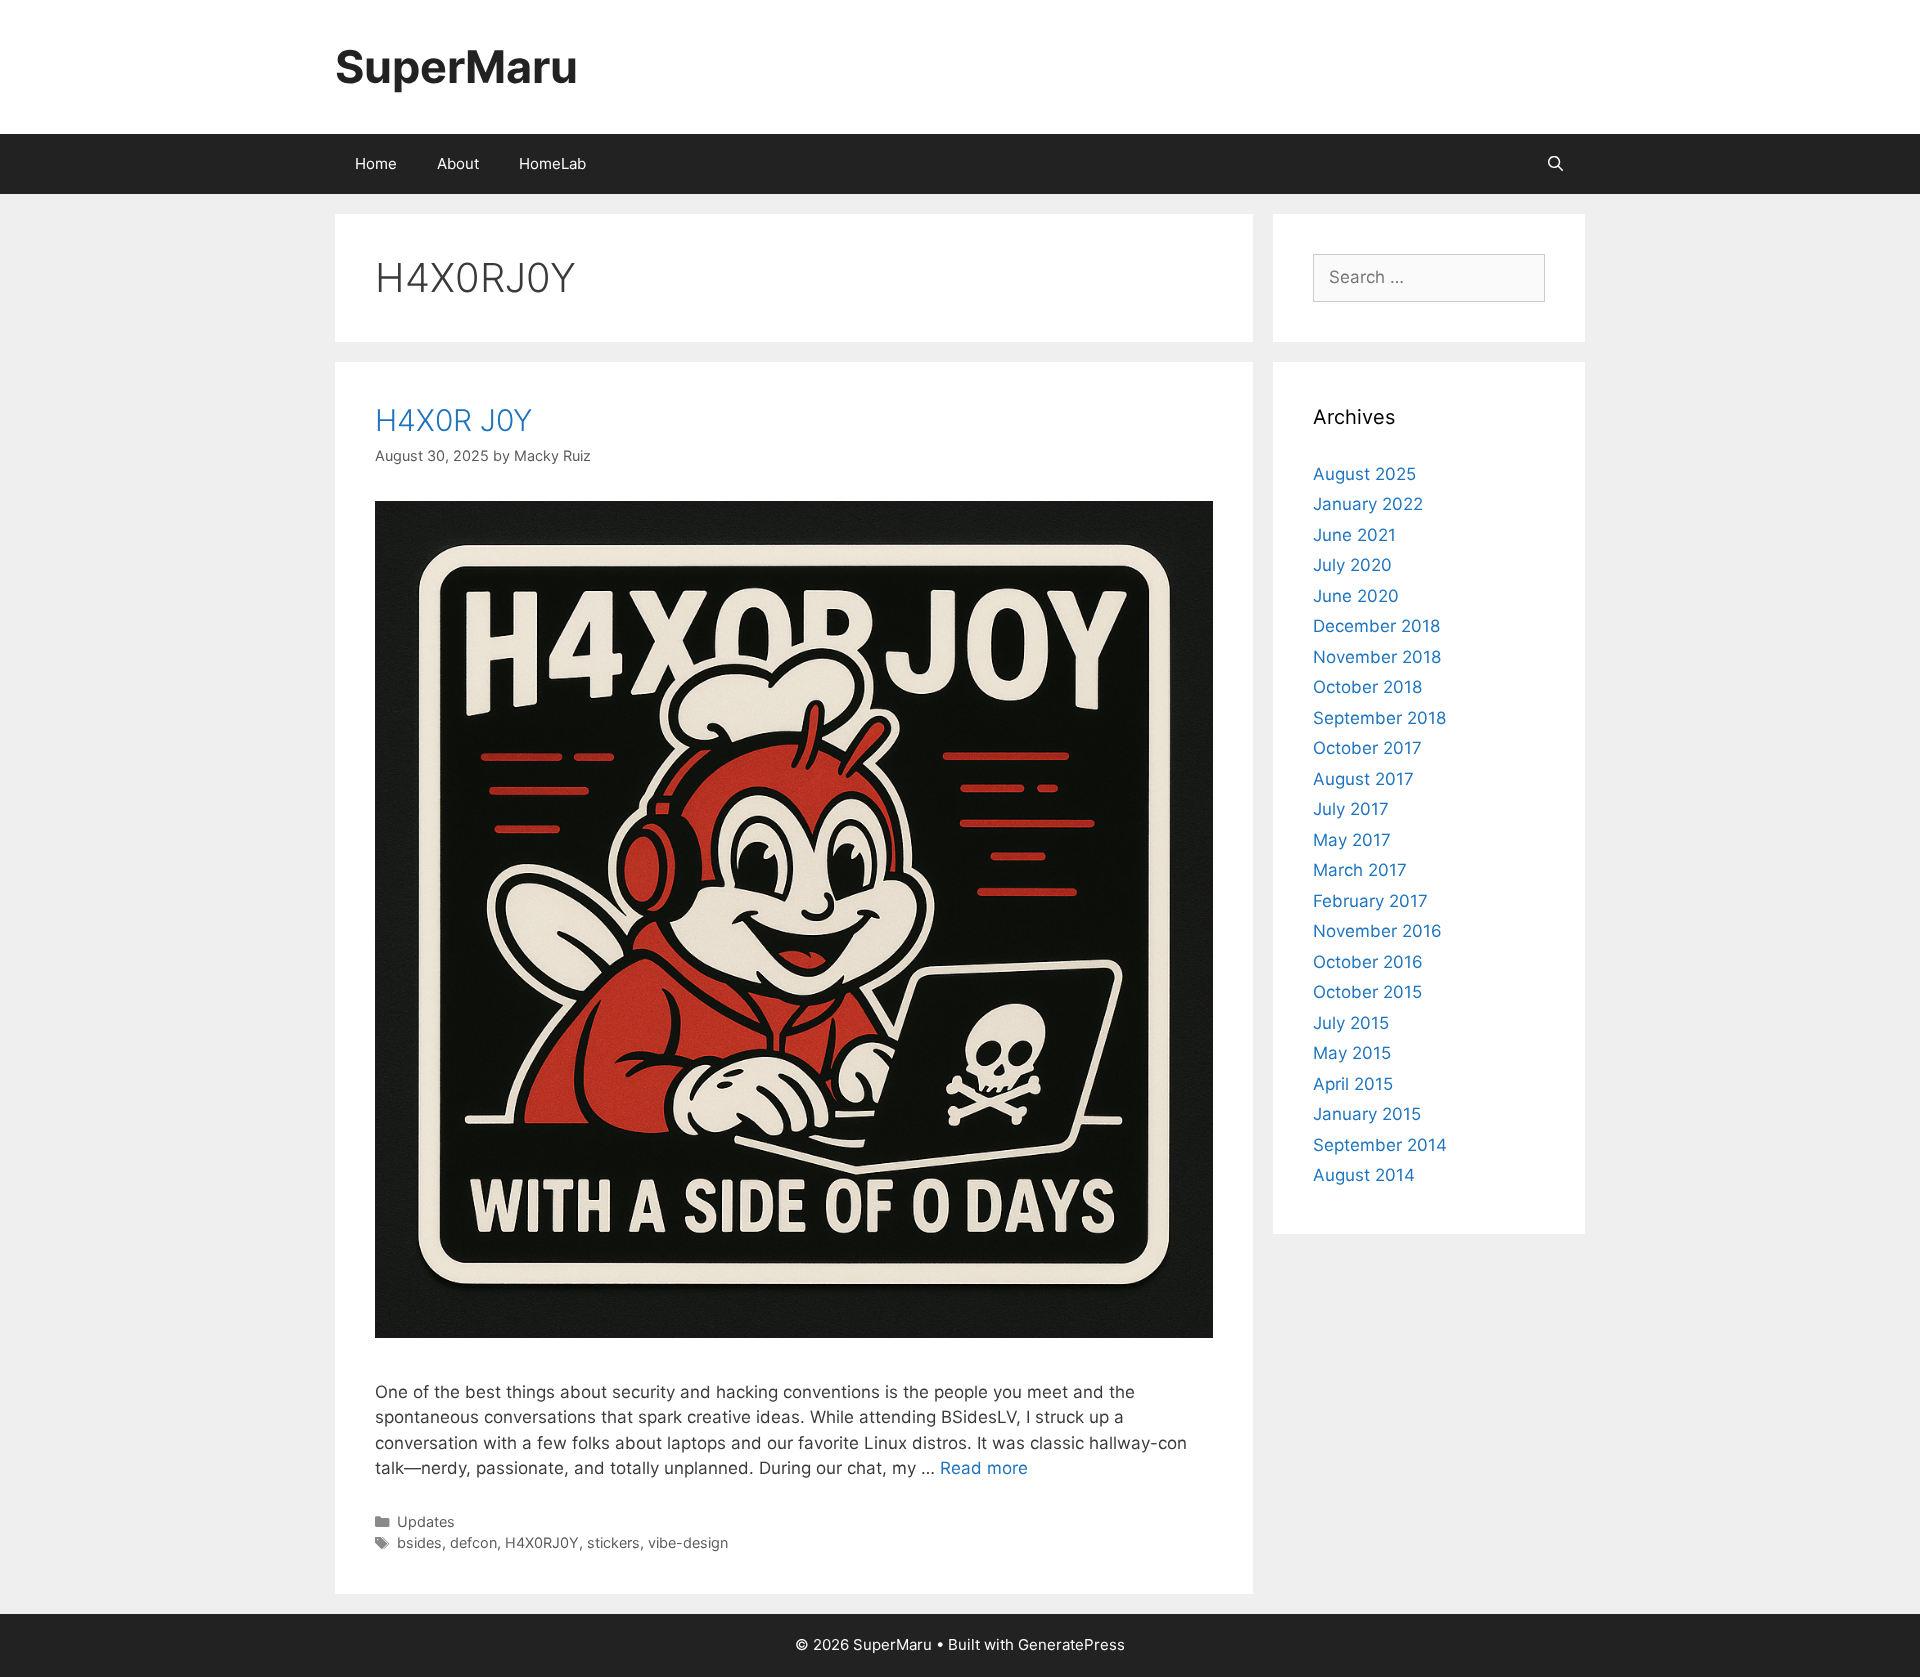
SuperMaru (456, 66)
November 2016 (1377, 931)
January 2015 (1367, 1114)
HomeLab (552, 163)
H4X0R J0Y (453, 420)
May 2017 (1352, 840)
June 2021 (1354, 535)
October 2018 (1367, 687)
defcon (473, 1542)
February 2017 (1370, 901)
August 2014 (1364, 1175)
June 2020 (1356, 596)
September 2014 (1380, 1145)
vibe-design (688, 1542)
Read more (984, 1468)
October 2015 (1367, 992)
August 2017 (1363, 779)
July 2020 (1352, 565)
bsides (419, 1542)
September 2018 (1379, 718)
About (458, 163)
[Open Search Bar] (1555, 164)
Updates (426, 1521)
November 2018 (1377, 657)
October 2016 (1368, 962)
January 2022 (1368, 504)
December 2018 (1376, 626)
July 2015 (1351, 1023)
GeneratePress (1071, 1644)
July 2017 (1351, 809)
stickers (613, 1542)
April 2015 (1353, 1084)
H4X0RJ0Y (542, 1542)
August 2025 (1364, 474)
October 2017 (1367, 748)
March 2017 (1360, 870)
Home (376, 163)
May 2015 (1352, 1053)
